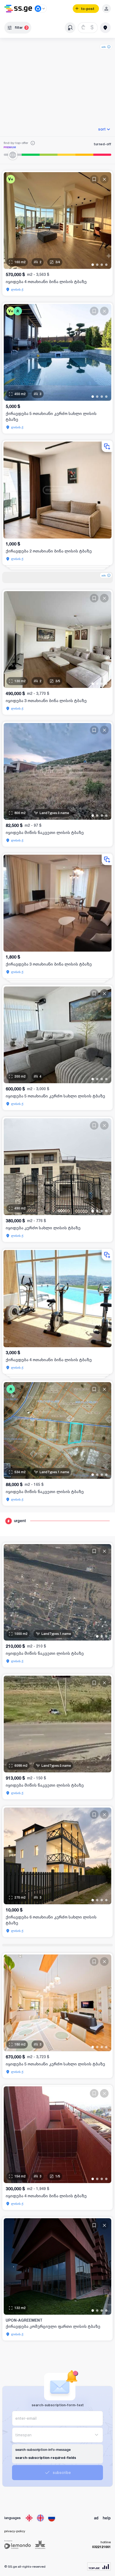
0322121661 (101, 2547)
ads (104, 47)
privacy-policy (15, 2531)
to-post (88, 9)
